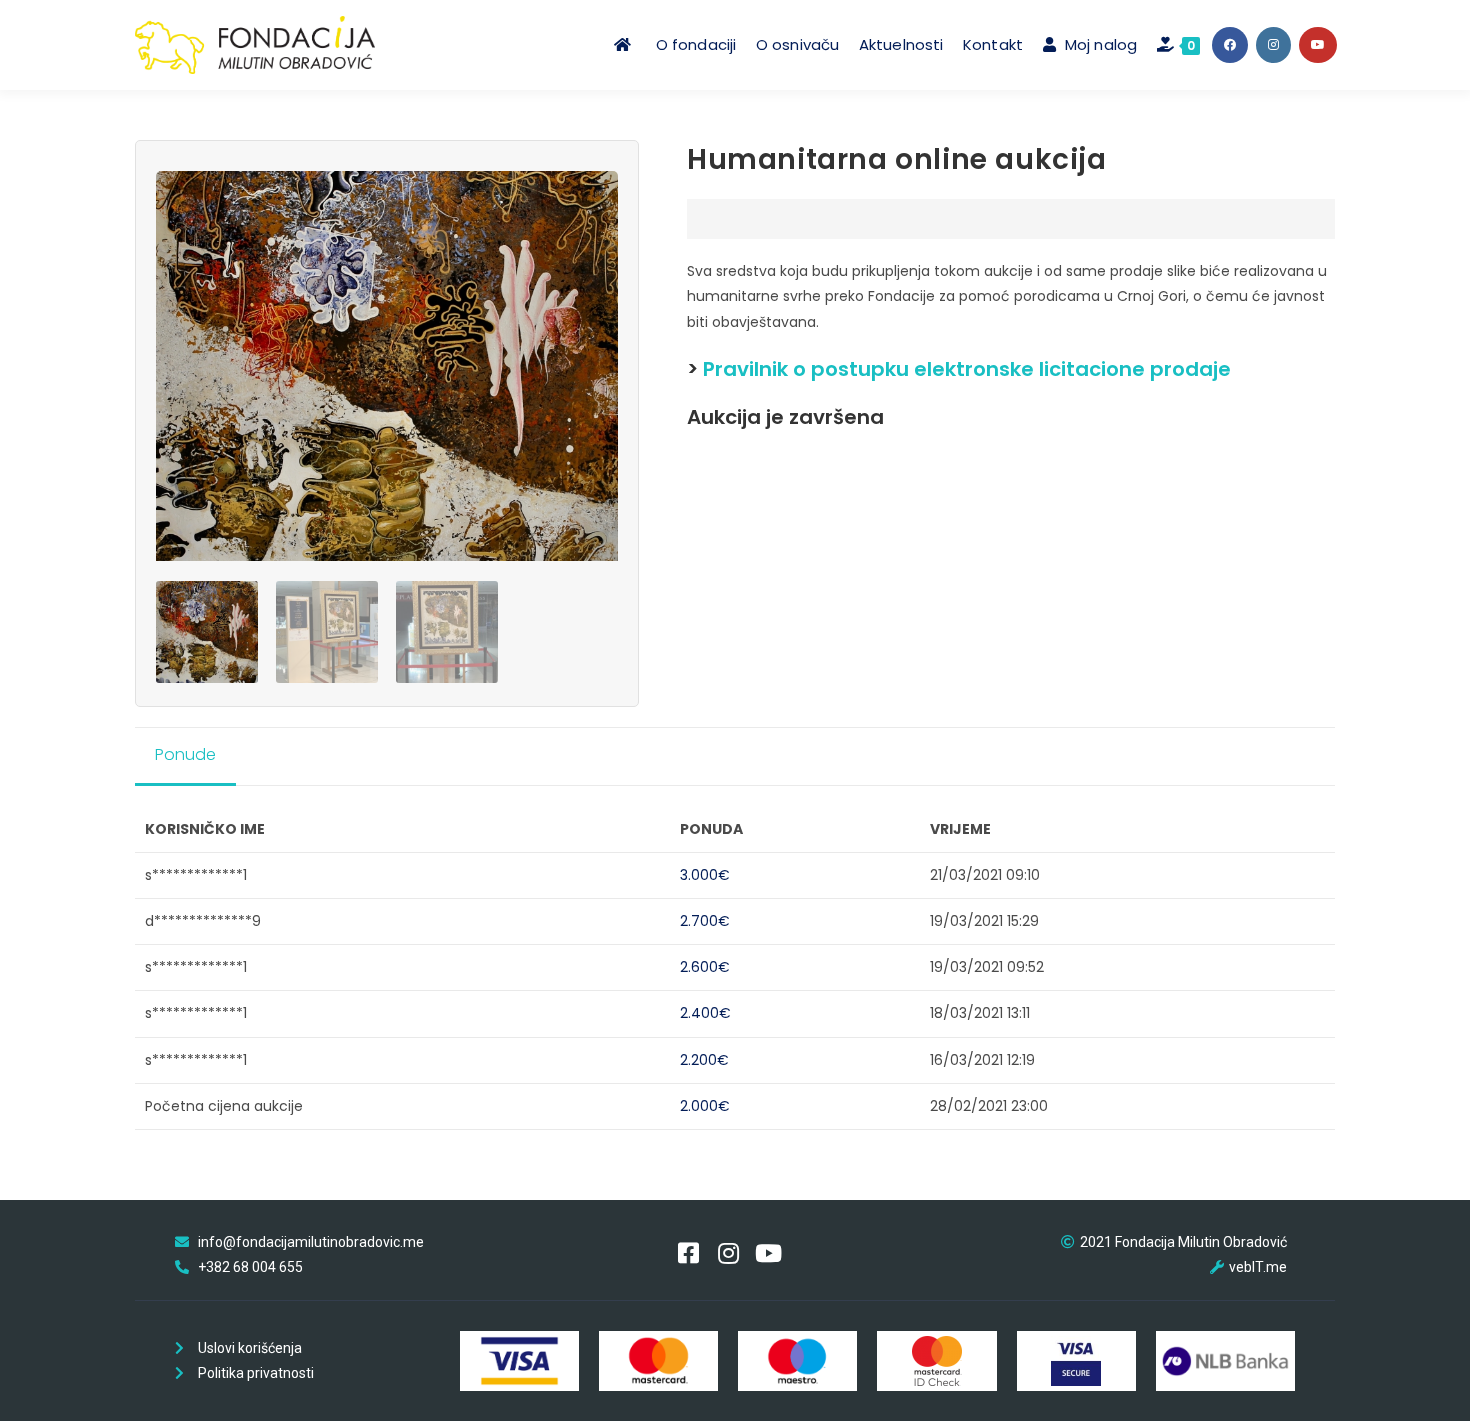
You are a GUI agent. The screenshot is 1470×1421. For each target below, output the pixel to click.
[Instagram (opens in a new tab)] (1273, 45)
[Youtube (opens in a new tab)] (1318, 45)
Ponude (185, 754)
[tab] (193, 756)
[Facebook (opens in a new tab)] (1230, 45)
